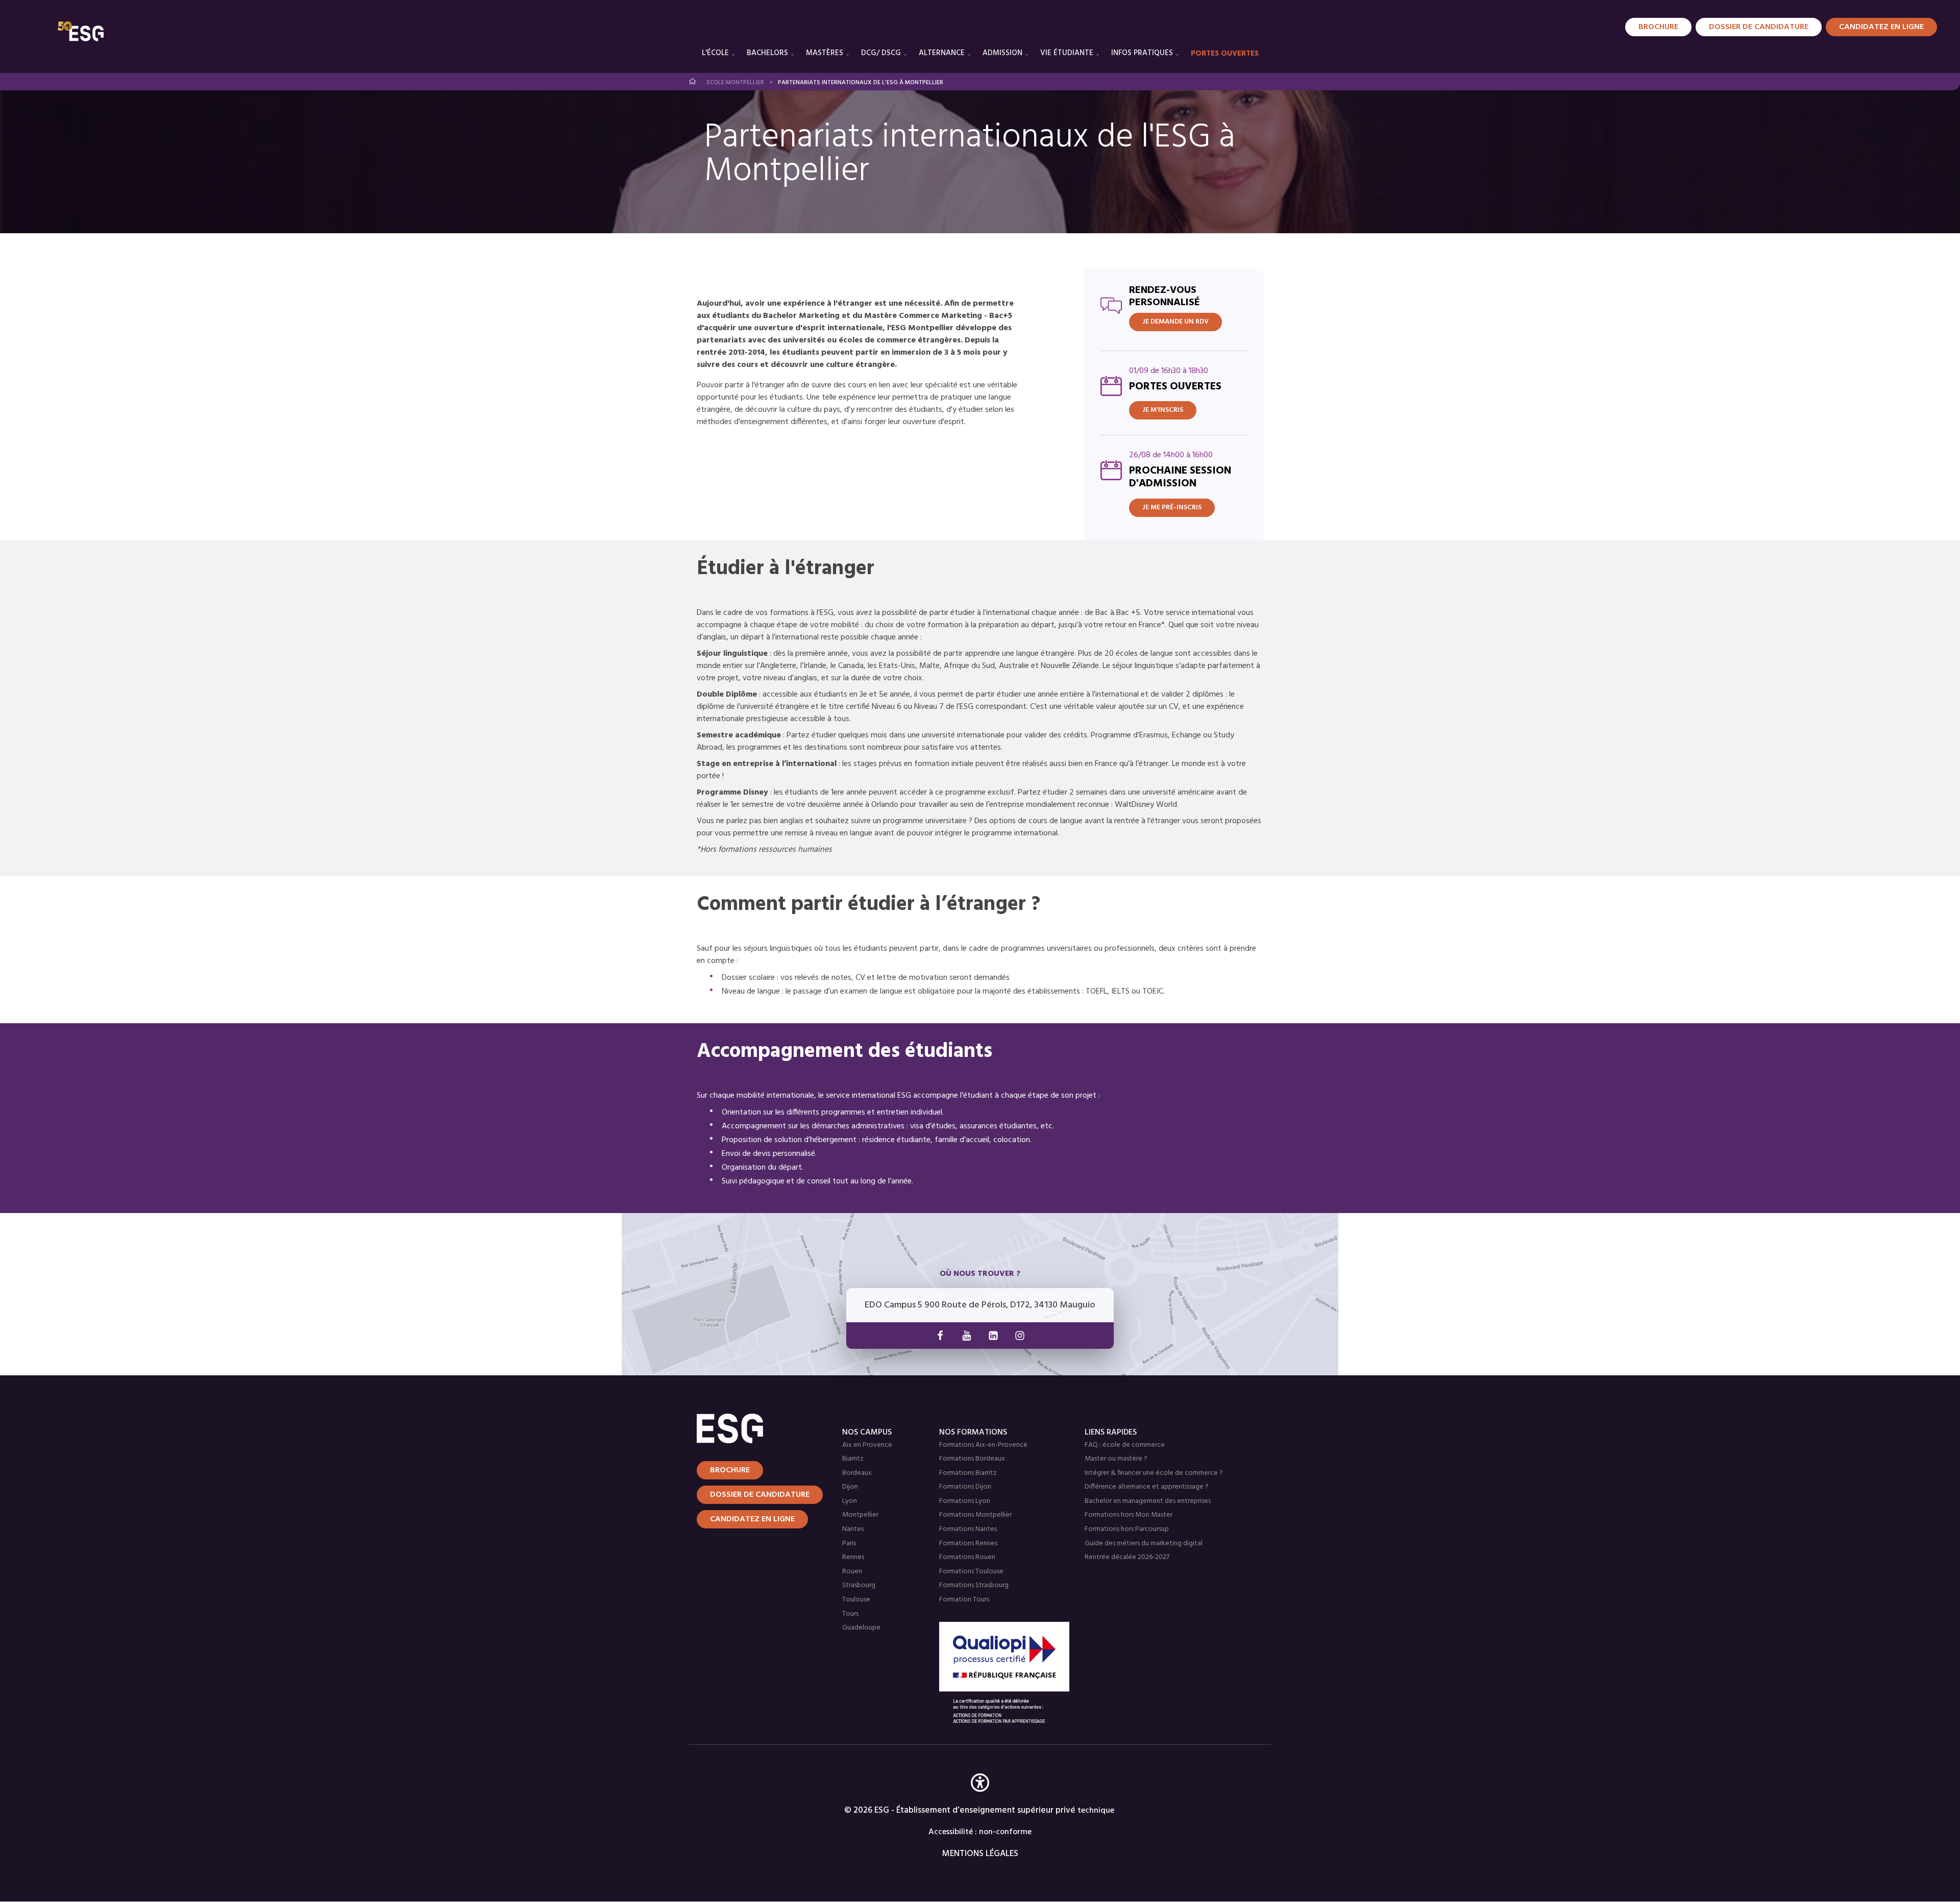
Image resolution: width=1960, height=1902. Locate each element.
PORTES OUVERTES (1225, 54)
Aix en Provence (867, 1445)
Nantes (853, 1529)
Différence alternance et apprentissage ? (1147, 1487)
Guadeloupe (861, 1628)
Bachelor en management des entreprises (1148, 1501)
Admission (1002, 53)
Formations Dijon (965, 1487)
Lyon (850, 1501)
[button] (980, 1798)
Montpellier (860, 1515)
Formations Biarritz (968, 1473)
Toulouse (856, 1600)
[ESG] (81, 31)
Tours (850, 1614)
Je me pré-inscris (1172, 508)
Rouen (852, 1572)
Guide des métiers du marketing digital (1144, 1543)
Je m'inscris (1163, 410)
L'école (715, 53)
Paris (849, 1543)
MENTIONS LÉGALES (980, 1854)
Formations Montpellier (975, 1515)
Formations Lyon (965, 1501)
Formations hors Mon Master (1129, 1515)
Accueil (693, 81)
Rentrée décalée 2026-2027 (1127, 1557)
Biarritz (853, 1459)
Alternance (942, 53)
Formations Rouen (967, 1557)
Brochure (1658, 27)
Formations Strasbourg (974, 1585)
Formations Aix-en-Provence (983, 1445)
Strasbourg (859, 1585)
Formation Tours (964, 1600)
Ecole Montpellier (736, 83)
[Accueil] (757, 1428)
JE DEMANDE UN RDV (1175, 322)
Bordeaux (857, 1473)
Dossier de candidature (1759, 27)
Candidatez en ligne (752, 1519)
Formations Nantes (968, 1529)
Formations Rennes (968, 1543)
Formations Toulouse (971, 1572)
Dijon (850, 1487)
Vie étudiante (1067, 53)
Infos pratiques (1142, 53)
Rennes (853, 1557)
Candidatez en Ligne (1881, 27)
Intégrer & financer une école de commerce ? (1154, 1473)
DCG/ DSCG (881, 53)
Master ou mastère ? (1116, 1459)
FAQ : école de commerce (1125, 1445)
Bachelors (767, 53)
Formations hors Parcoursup (1127, 1529)
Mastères (825, 53)
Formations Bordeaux (972, 1459)
